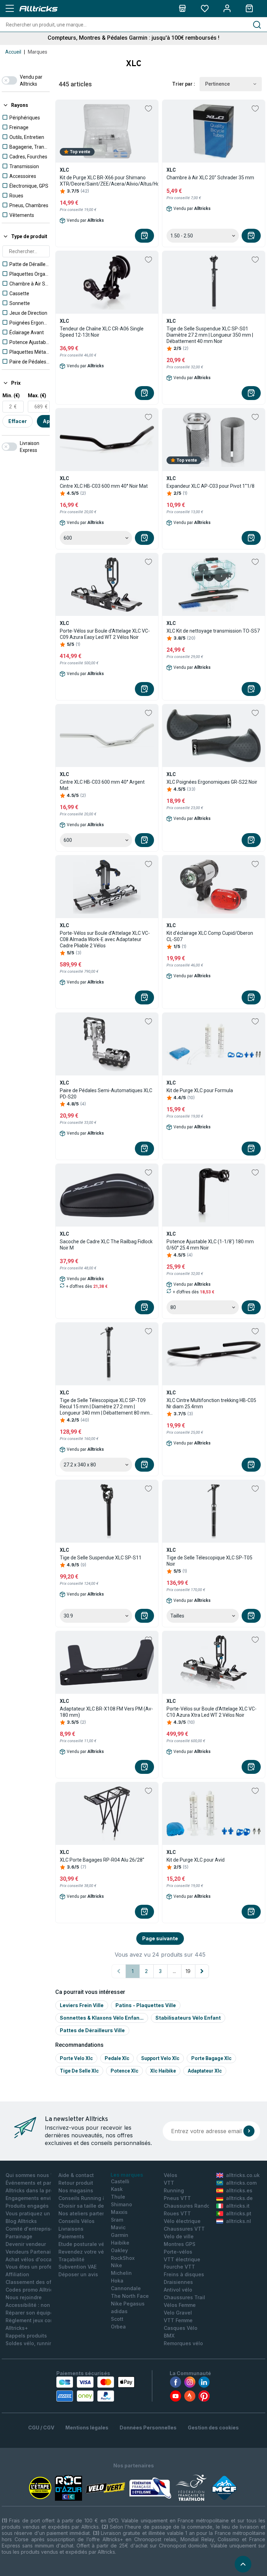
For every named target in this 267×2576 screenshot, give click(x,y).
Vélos (171, 2175)
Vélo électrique (182, 2221)
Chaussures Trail (184, 2297)
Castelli (120, 2181)
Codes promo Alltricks (32, 2290)
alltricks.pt (239, 2213)
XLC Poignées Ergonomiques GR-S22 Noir (212, 782)
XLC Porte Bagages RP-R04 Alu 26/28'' (102, 1860)
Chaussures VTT (184, 2229)
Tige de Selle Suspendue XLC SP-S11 (101, 1558)
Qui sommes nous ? (29, 2175)
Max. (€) (37, 396)
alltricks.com (241, 2183)
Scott (117, 2319)
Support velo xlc (160, 2058)
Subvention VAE (78, 2267)
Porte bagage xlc (211, 2058)
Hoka (117, 2281)
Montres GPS (180, 2244)
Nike (116, 2265)
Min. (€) (11, 396)
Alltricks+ (17, 2328)
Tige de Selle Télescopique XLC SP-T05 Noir (209, 1561)
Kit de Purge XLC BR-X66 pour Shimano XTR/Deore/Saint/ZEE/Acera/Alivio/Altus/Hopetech (117, 181)
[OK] (249, 2131)
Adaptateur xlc (205, 2071)
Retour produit (76, 2183)
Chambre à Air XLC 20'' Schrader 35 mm (210, 178)
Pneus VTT (177, 2198)
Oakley (119, 2250)
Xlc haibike (163, 2071)
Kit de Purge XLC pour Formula (200, 1090)
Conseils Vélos (76, 2221)
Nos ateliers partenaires (88, 2213)
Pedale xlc (117, 2058)
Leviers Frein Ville (82, 2005)
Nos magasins (76, 2190)
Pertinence (217, 84)
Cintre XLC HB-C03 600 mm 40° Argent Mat (102, 785)
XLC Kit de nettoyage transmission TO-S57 (213, 631)
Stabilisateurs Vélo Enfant (188, 2018)
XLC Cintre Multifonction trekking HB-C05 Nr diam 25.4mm (211, 1403)
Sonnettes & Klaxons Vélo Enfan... (102, 2018)
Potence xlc (124, 2071)
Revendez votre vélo (83, 2252)
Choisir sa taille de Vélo (87, 2206)
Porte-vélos (178, 2252)
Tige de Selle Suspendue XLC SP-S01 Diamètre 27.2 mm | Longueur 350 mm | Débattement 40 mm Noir (210, 335)
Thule (118, 2197)
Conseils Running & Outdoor (93, 2198)
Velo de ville (179, 2236)
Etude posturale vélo (84, 2244)
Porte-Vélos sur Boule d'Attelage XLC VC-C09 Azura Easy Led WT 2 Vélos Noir (105, 634)
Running (174, 2190)
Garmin (120, 2235)
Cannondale (126, 2288)
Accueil (13, 52)
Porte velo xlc (76, 2058)
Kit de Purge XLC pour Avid (196, 1860)
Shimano (122, 2204)
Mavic (118, 2227)
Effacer (18, 421)
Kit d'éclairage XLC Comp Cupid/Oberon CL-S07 (210, 936)
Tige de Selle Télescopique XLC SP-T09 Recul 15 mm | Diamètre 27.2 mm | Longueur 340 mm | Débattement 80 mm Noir (105, 1407)
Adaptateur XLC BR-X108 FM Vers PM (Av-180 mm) (106, 1712)
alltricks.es (239, 2190)
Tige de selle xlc (79, 2071)
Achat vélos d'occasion (34, 2259)
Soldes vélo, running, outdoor (42, 2343)
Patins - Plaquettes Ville (146, 2005)
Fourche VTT (179, 2267)
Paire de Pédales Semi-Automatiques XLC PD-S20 (106, 1094)
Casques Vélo (181, 2328)
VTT (169, 2183)
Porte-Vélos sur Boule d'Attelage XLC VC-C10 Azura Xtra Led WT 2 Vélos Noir (212, 1712)
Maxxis (119, 2212)
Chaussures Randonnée (193, 2206)
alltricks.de (239, 2198)
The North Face (130, 2296)
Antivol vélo (178, 2290)
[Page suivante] (202, 1971)
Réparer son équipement (36, 2313)
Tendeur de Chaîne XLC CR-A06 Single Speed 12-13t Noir (102, 332)
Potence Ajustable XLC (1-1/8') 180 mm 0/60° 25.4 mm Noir (210, 1245)
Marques (38, 52)
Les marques (127, 2175)
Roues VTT (177, 2213)
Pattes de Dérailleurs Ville (92, 2030)
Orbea (118, 2327)
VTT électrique (182, 2259)
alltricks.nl (238, 2221)
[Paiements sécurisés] (95, 2389)
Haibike (120, 2243)
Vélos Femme (180, 2305)
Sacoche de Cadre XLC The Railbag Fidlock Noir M (106, 1245)
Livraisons (71, 2229)
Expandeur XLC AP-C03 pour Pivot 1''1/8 (211, 486)
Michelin (121, 2273)
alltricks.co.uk (243, 2175)
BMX (169, 2336)
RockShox (123, 2258)
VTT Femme (178, 2320)
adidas (119, 2311)
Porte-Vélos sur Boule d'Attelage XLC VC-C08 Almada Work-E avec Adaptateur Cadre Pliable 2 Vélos (105, 939)
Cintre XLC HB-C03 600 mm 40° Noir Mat (104, 486)
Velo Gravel (178, 2313)
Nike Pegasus (128, 2304)
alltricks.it (238, 2206)
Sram (117, 2220)
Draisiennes (178, 2282)
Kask (117, 2189)
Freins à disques (184, 2274)
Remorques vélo (183, 2343)
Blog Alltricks (21, 2221)
